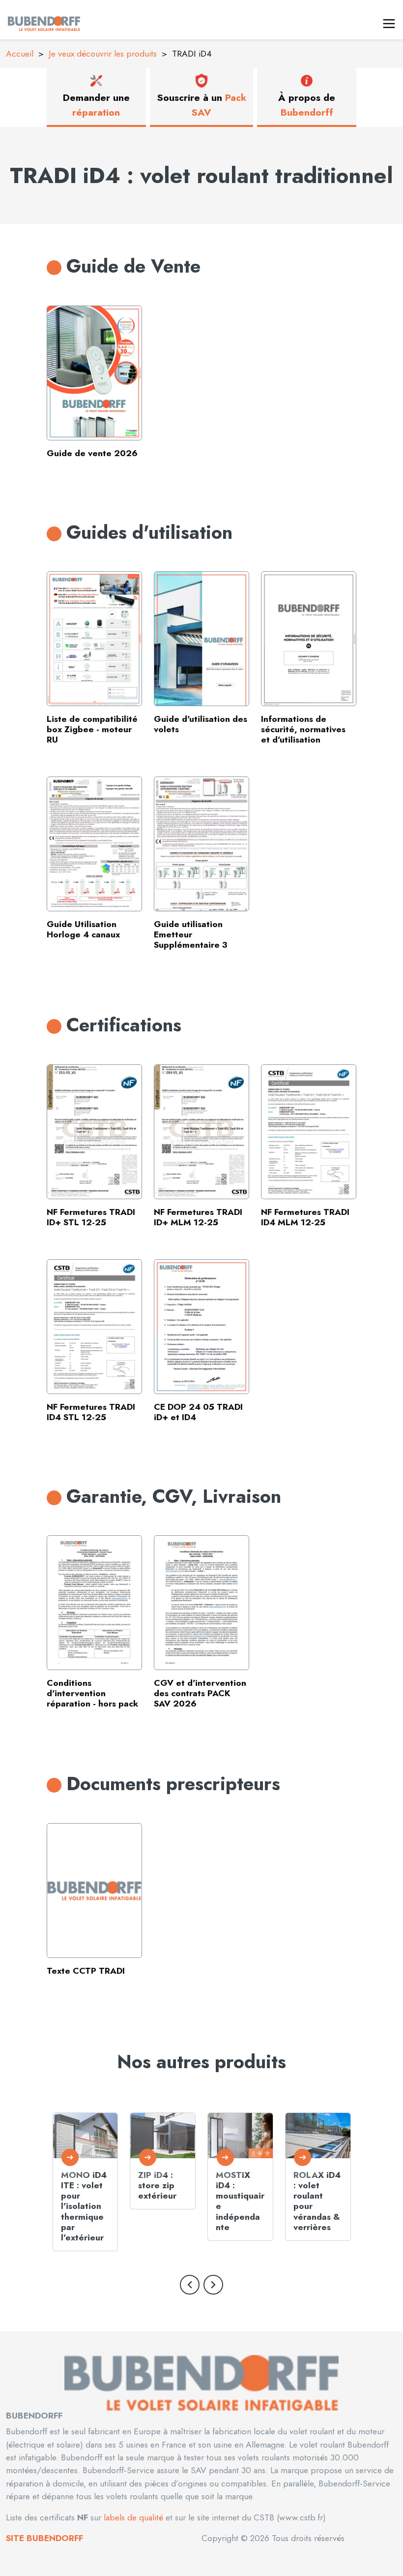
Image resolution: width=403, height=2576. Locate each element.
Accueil (20, 54)
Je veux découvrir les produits (103, 54)
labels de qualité (132, 2517)
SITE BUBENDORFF (44, 2538)
